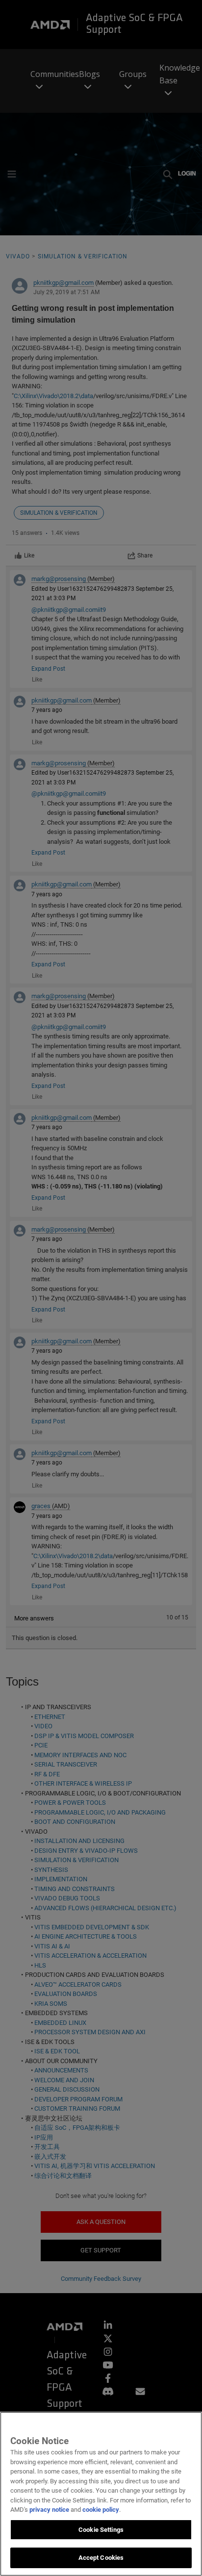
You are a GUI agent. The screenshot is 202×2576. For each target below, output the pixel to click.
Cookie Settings (101, 2530)
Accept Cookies (101, 2558)
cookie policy (101, 2510)
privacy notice (49, 2510)
